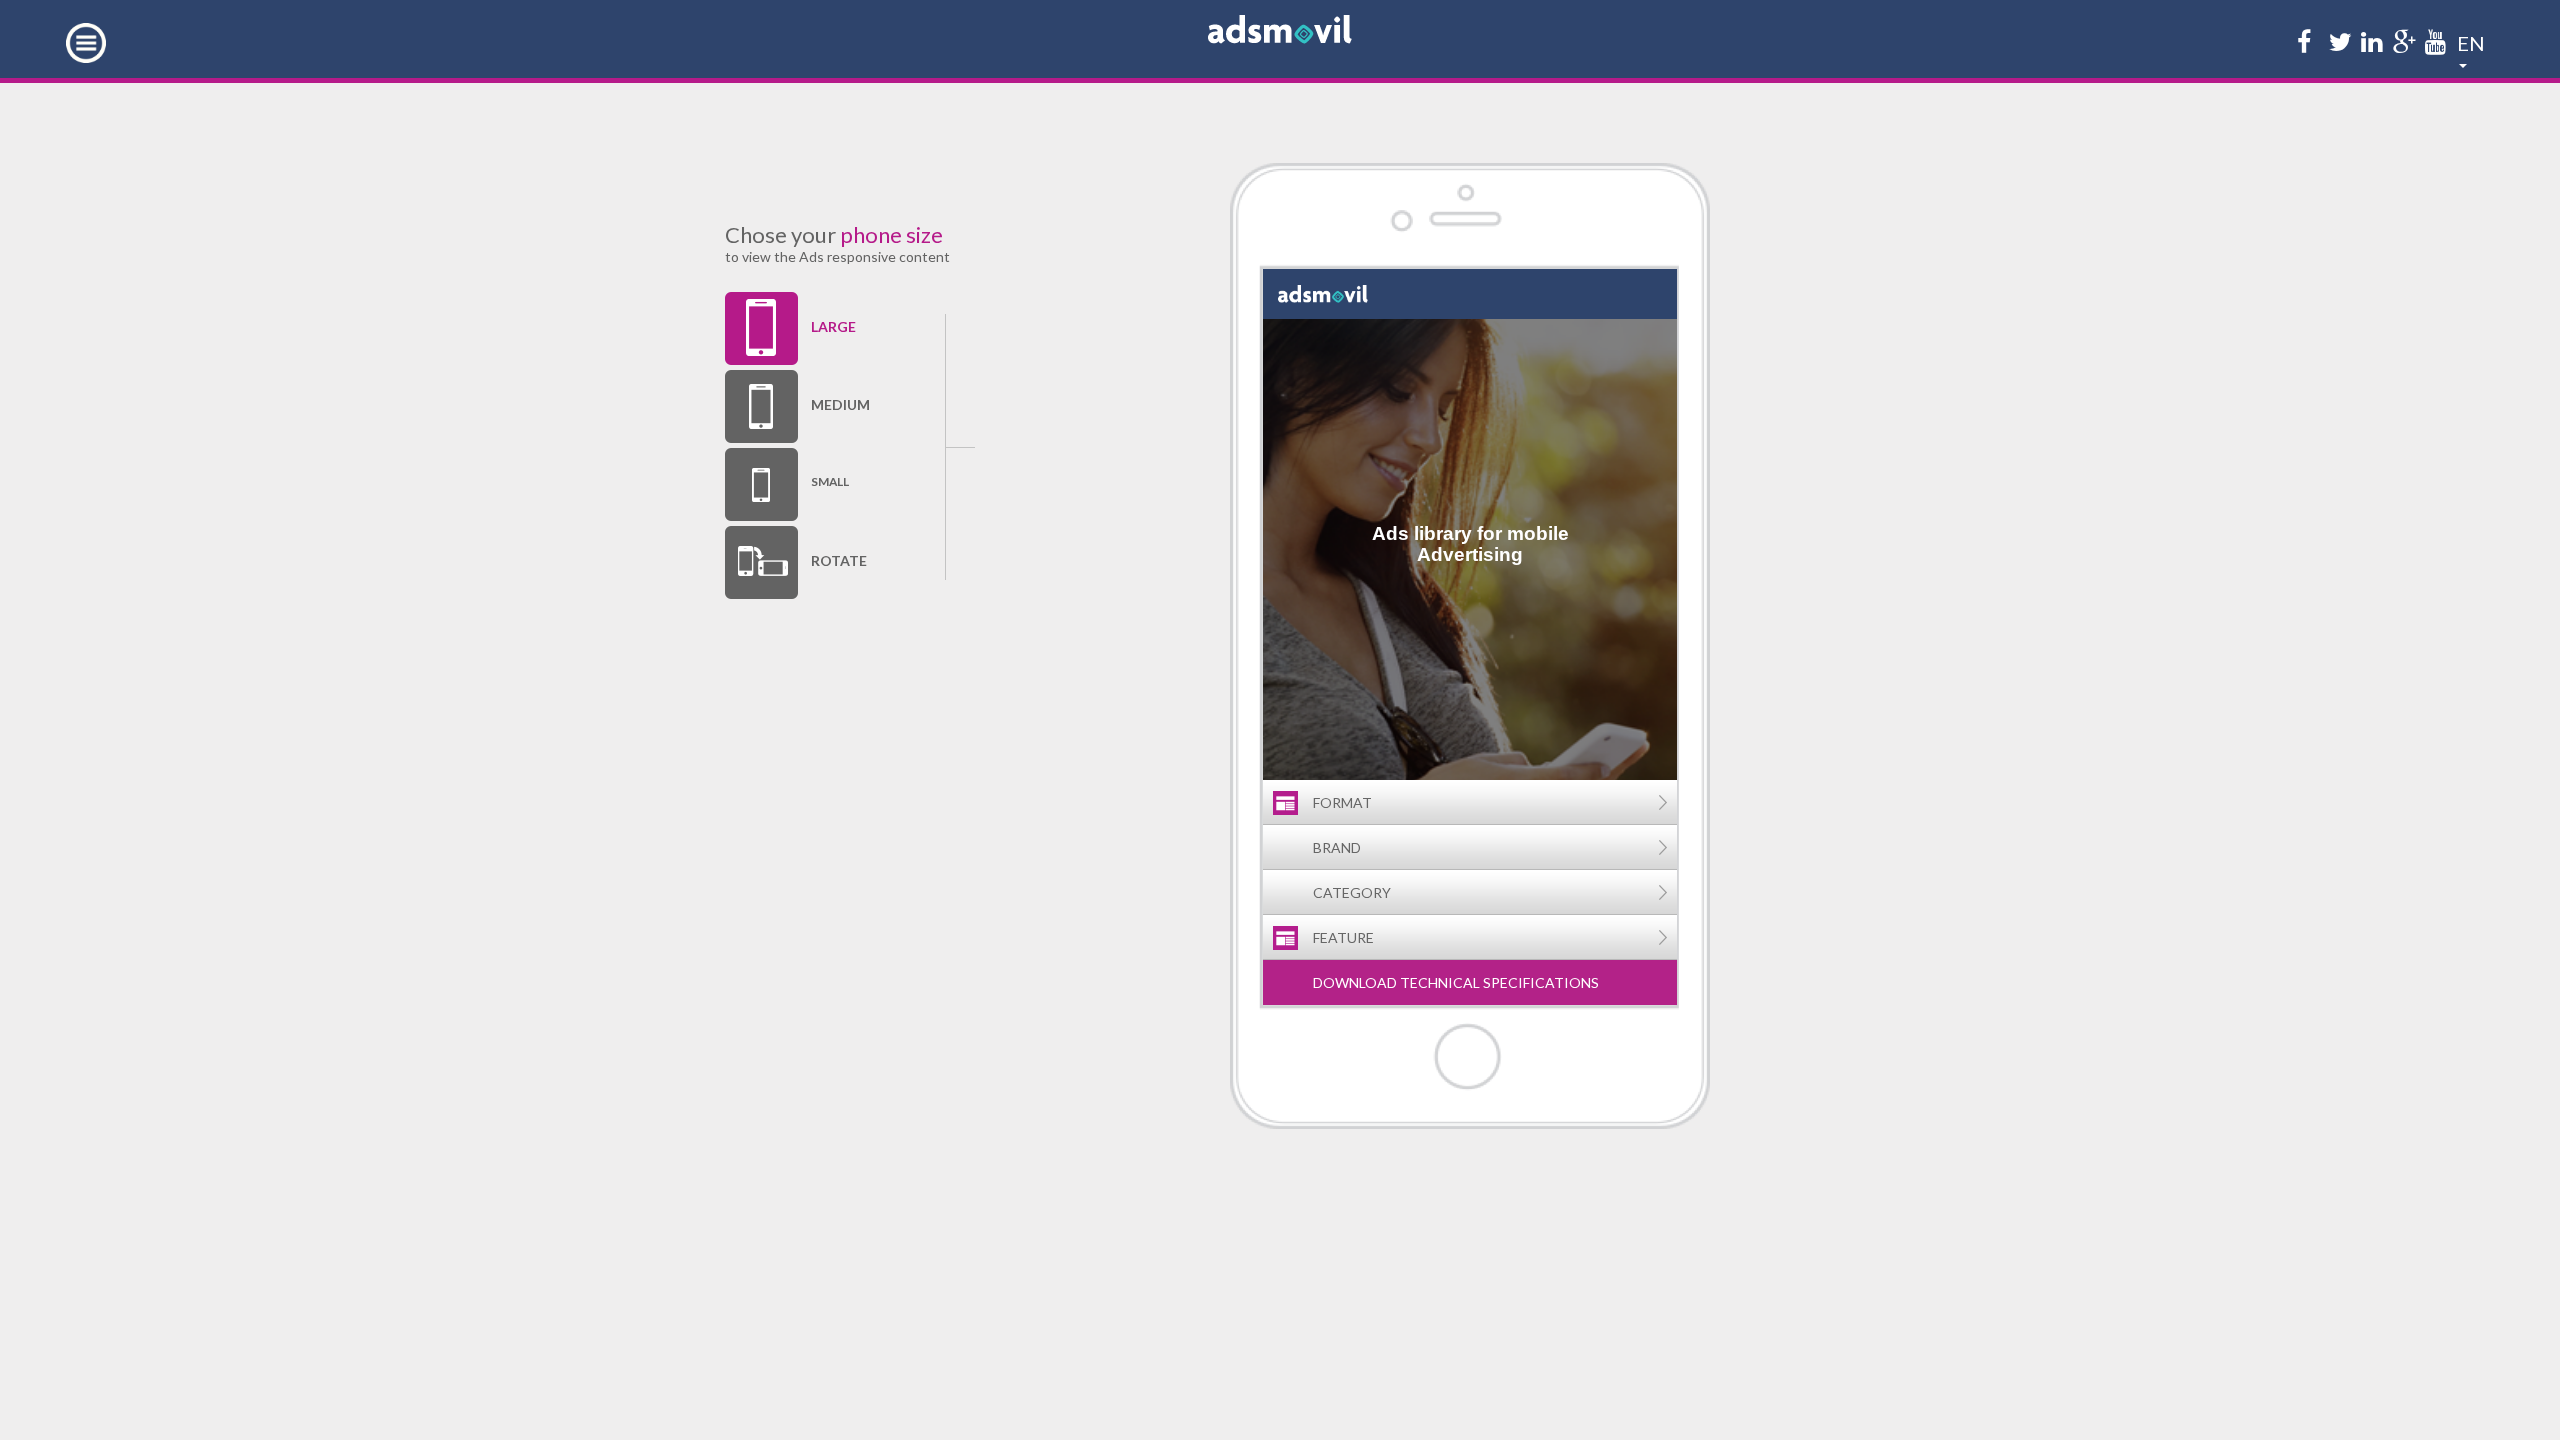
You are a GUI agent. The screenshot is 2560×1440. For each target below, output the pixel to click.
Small (830, 481)
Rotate (838, 560)
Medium (838, 404)
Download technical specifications (1456, 982)
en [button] (2471, 39)
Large (833, 326)
